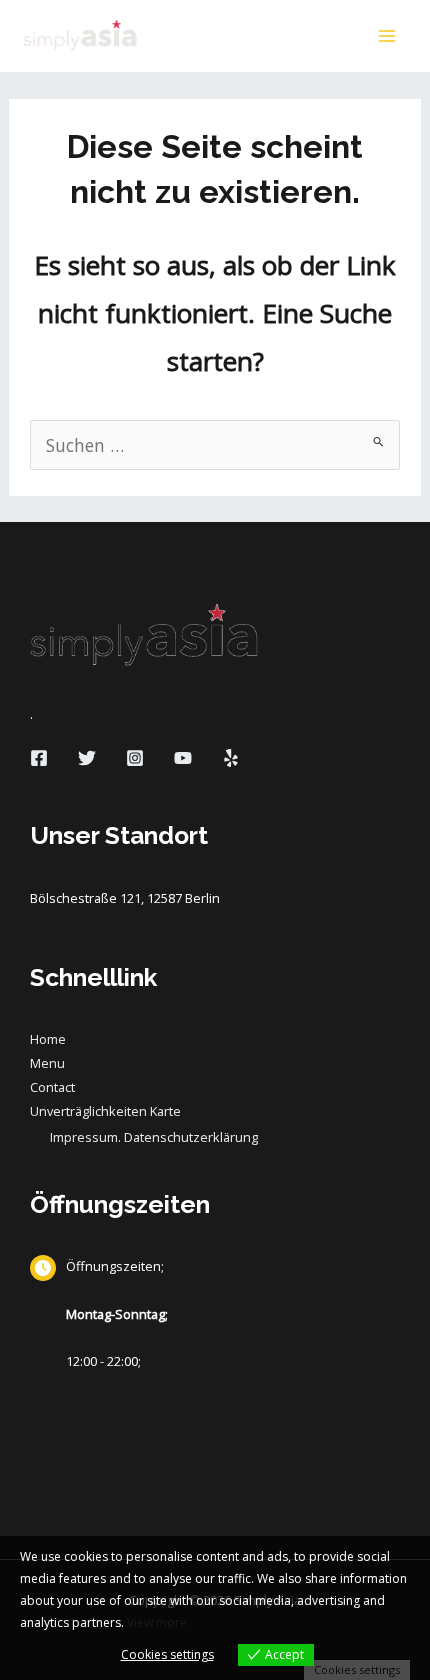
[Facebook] (39, 758)
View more (157, 1622)
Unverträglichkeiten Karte (105, 1111)
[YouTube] (183, 758)
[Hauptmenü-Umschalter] (387, 36)
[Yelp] (231, 758)
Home (48, 1039)
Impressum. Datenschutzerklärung (154, 1137)
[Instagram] (135, 758)
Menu (47, 1063)
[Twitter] (87, 758)
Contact (52, 1087)
